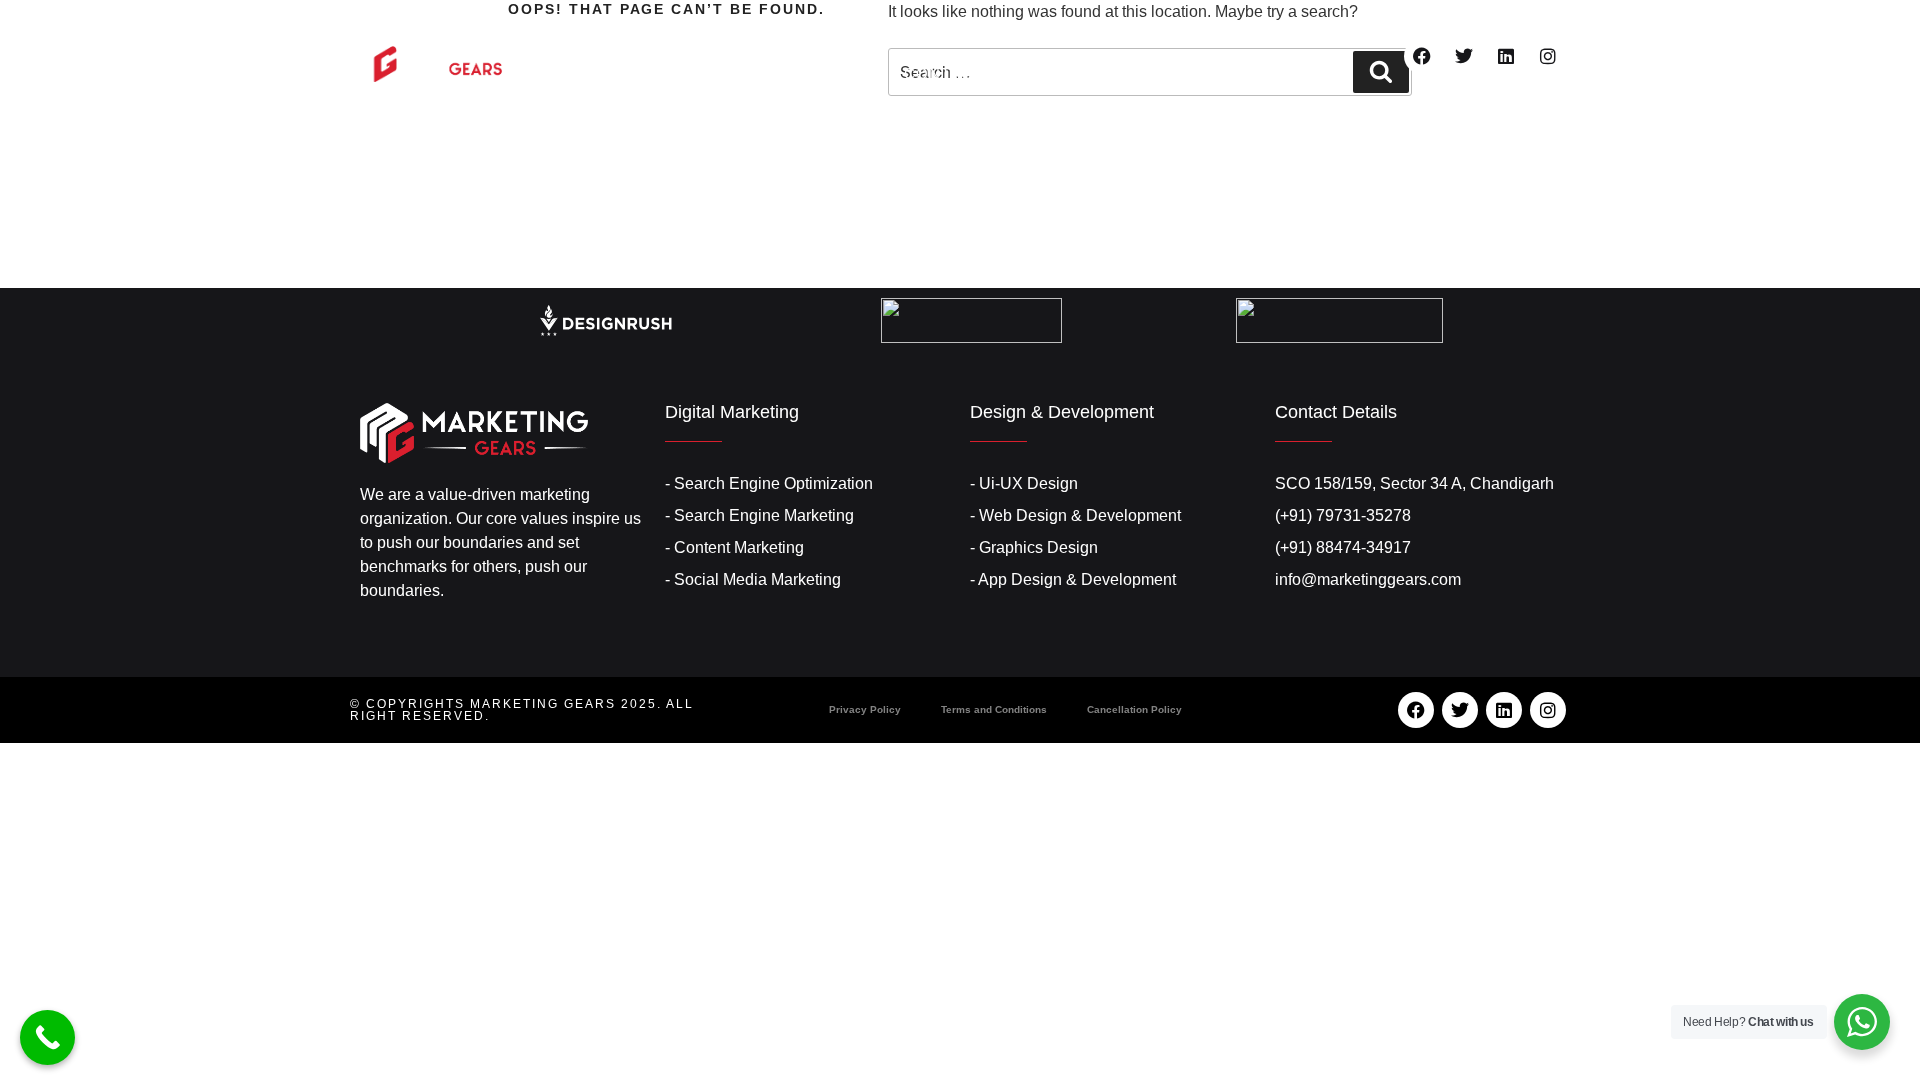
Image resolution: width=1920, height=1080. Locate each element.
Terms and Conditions (994, 709)
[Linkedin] (1506, 56)
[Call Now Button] (47, 1037)
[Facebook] (1422, 56)
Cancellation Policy (1134, 709)
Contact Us (957, 73)
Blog (1236, 37)
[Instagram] (1548, 56)
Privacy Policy (865, 709)
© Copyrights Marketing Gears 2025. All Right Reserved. (522, 710)
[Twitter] (1464, 56)
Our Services (935, 37)
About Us (789, 37)
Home (682, 37)
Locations (1105, 37)
